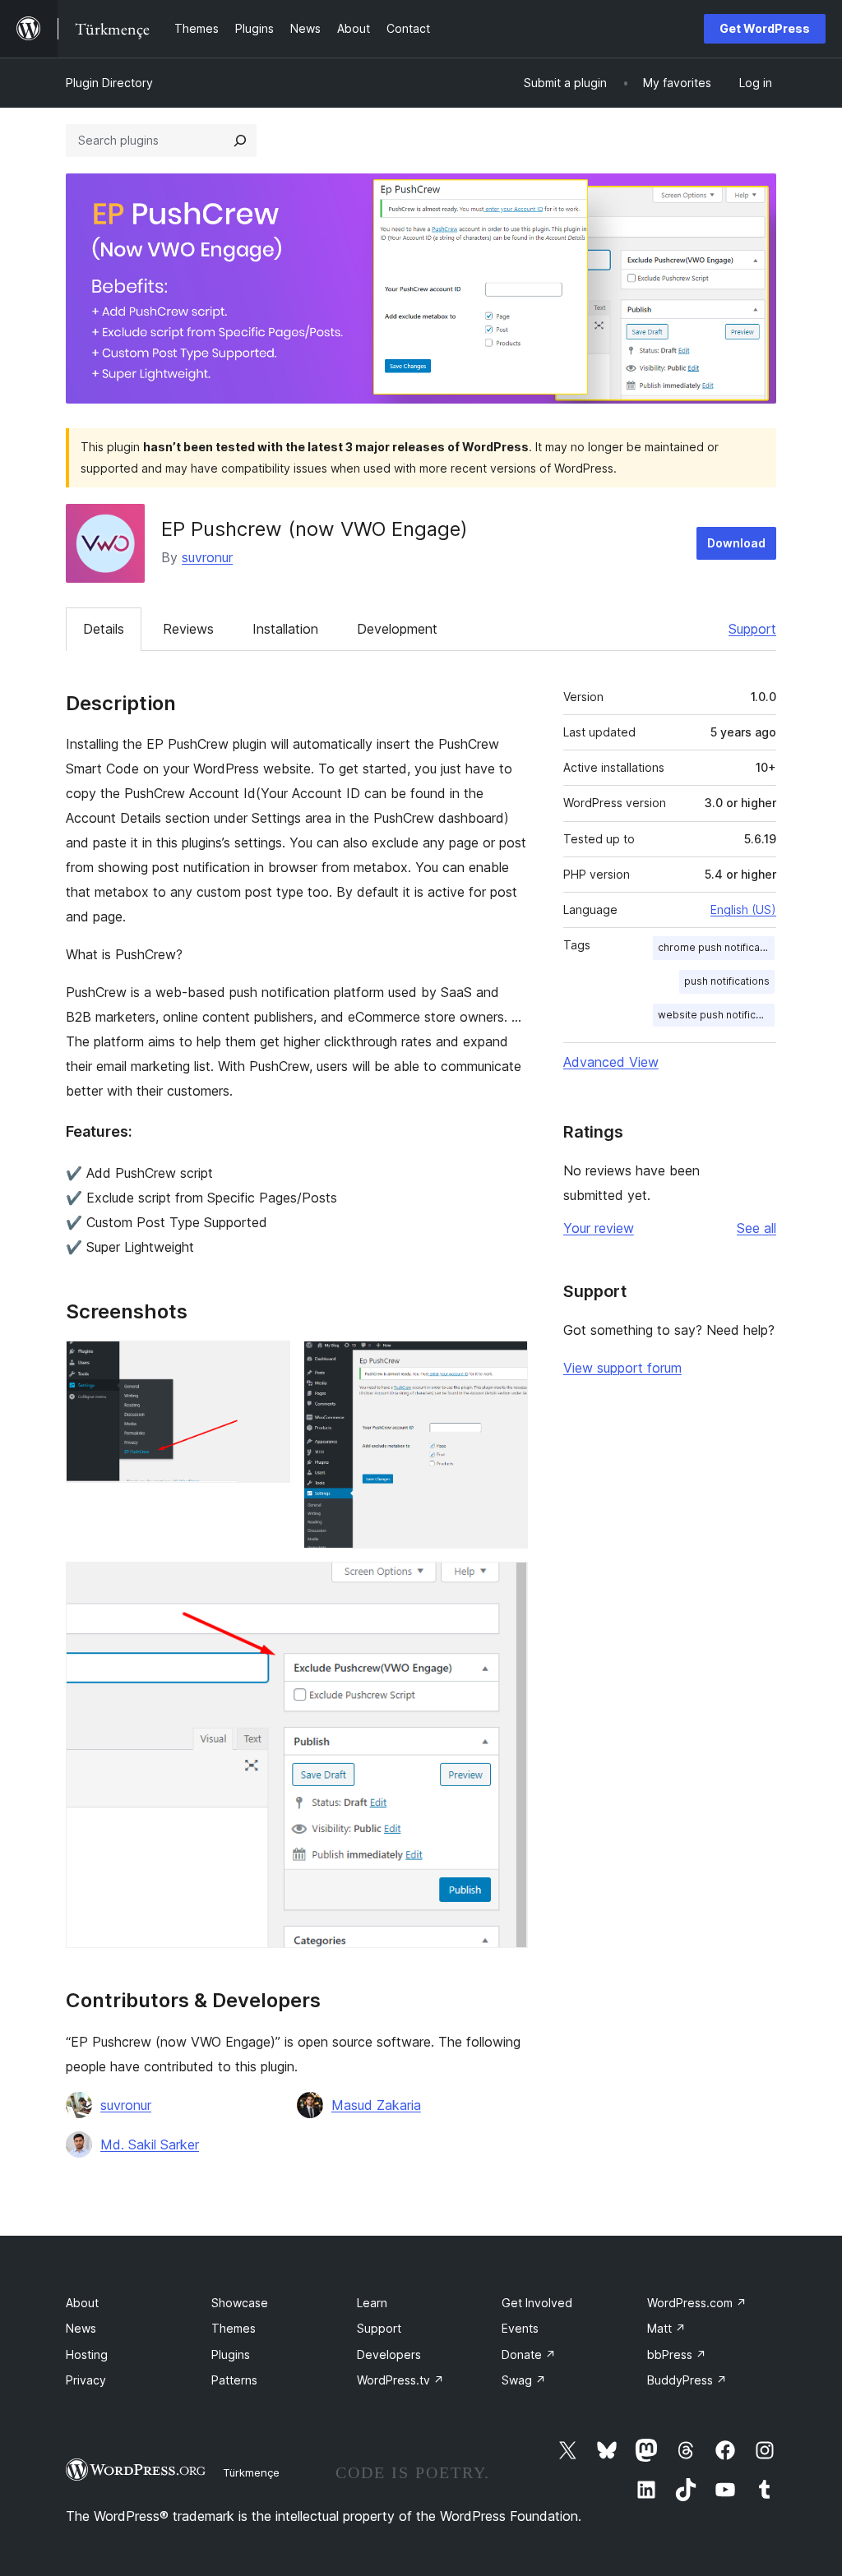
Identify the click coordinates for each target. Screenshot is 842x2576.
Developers (389, 2354)
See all (756, 1228)
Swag (524, 2380)
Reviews (188, 629)
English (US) (743, 909)
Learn (372, 2303)
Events (520, 2328)
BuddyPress (687, 2380)
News (81, 2328)
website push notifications (716, 1015)
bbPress (677, 2354)
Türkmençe (251, 2472)
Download (736, 543)
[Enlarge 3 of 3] (506, 1584)
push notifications (727, 981)
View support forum (622, 1368)
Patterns (234, 2380)
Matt (666, 2328)
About (82, 2303)
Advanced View (611, 1062)
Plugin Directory (109, 83)
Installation (285, 629)
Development (397, 629)
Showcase (240, 2303)
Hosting (87, 2354)
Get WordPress (765, 28)
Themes (234, 2328)
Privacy (86, 2380)
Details (104, 629)
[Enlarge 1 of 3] (268, 1363)
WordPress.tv (400, 2380)
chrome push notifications (716, 947)
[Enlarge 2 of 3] (506, 1363)
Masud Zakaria (376, 2105)
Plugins (231, 2354)
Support (752, 629)
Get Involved (537, 2303)
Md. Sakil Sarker (150, 2144)
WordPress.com (697, 2303)
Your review (599, 1228)
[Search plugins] (240, 141)
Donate (529, 2354)
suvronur (207, 557)
